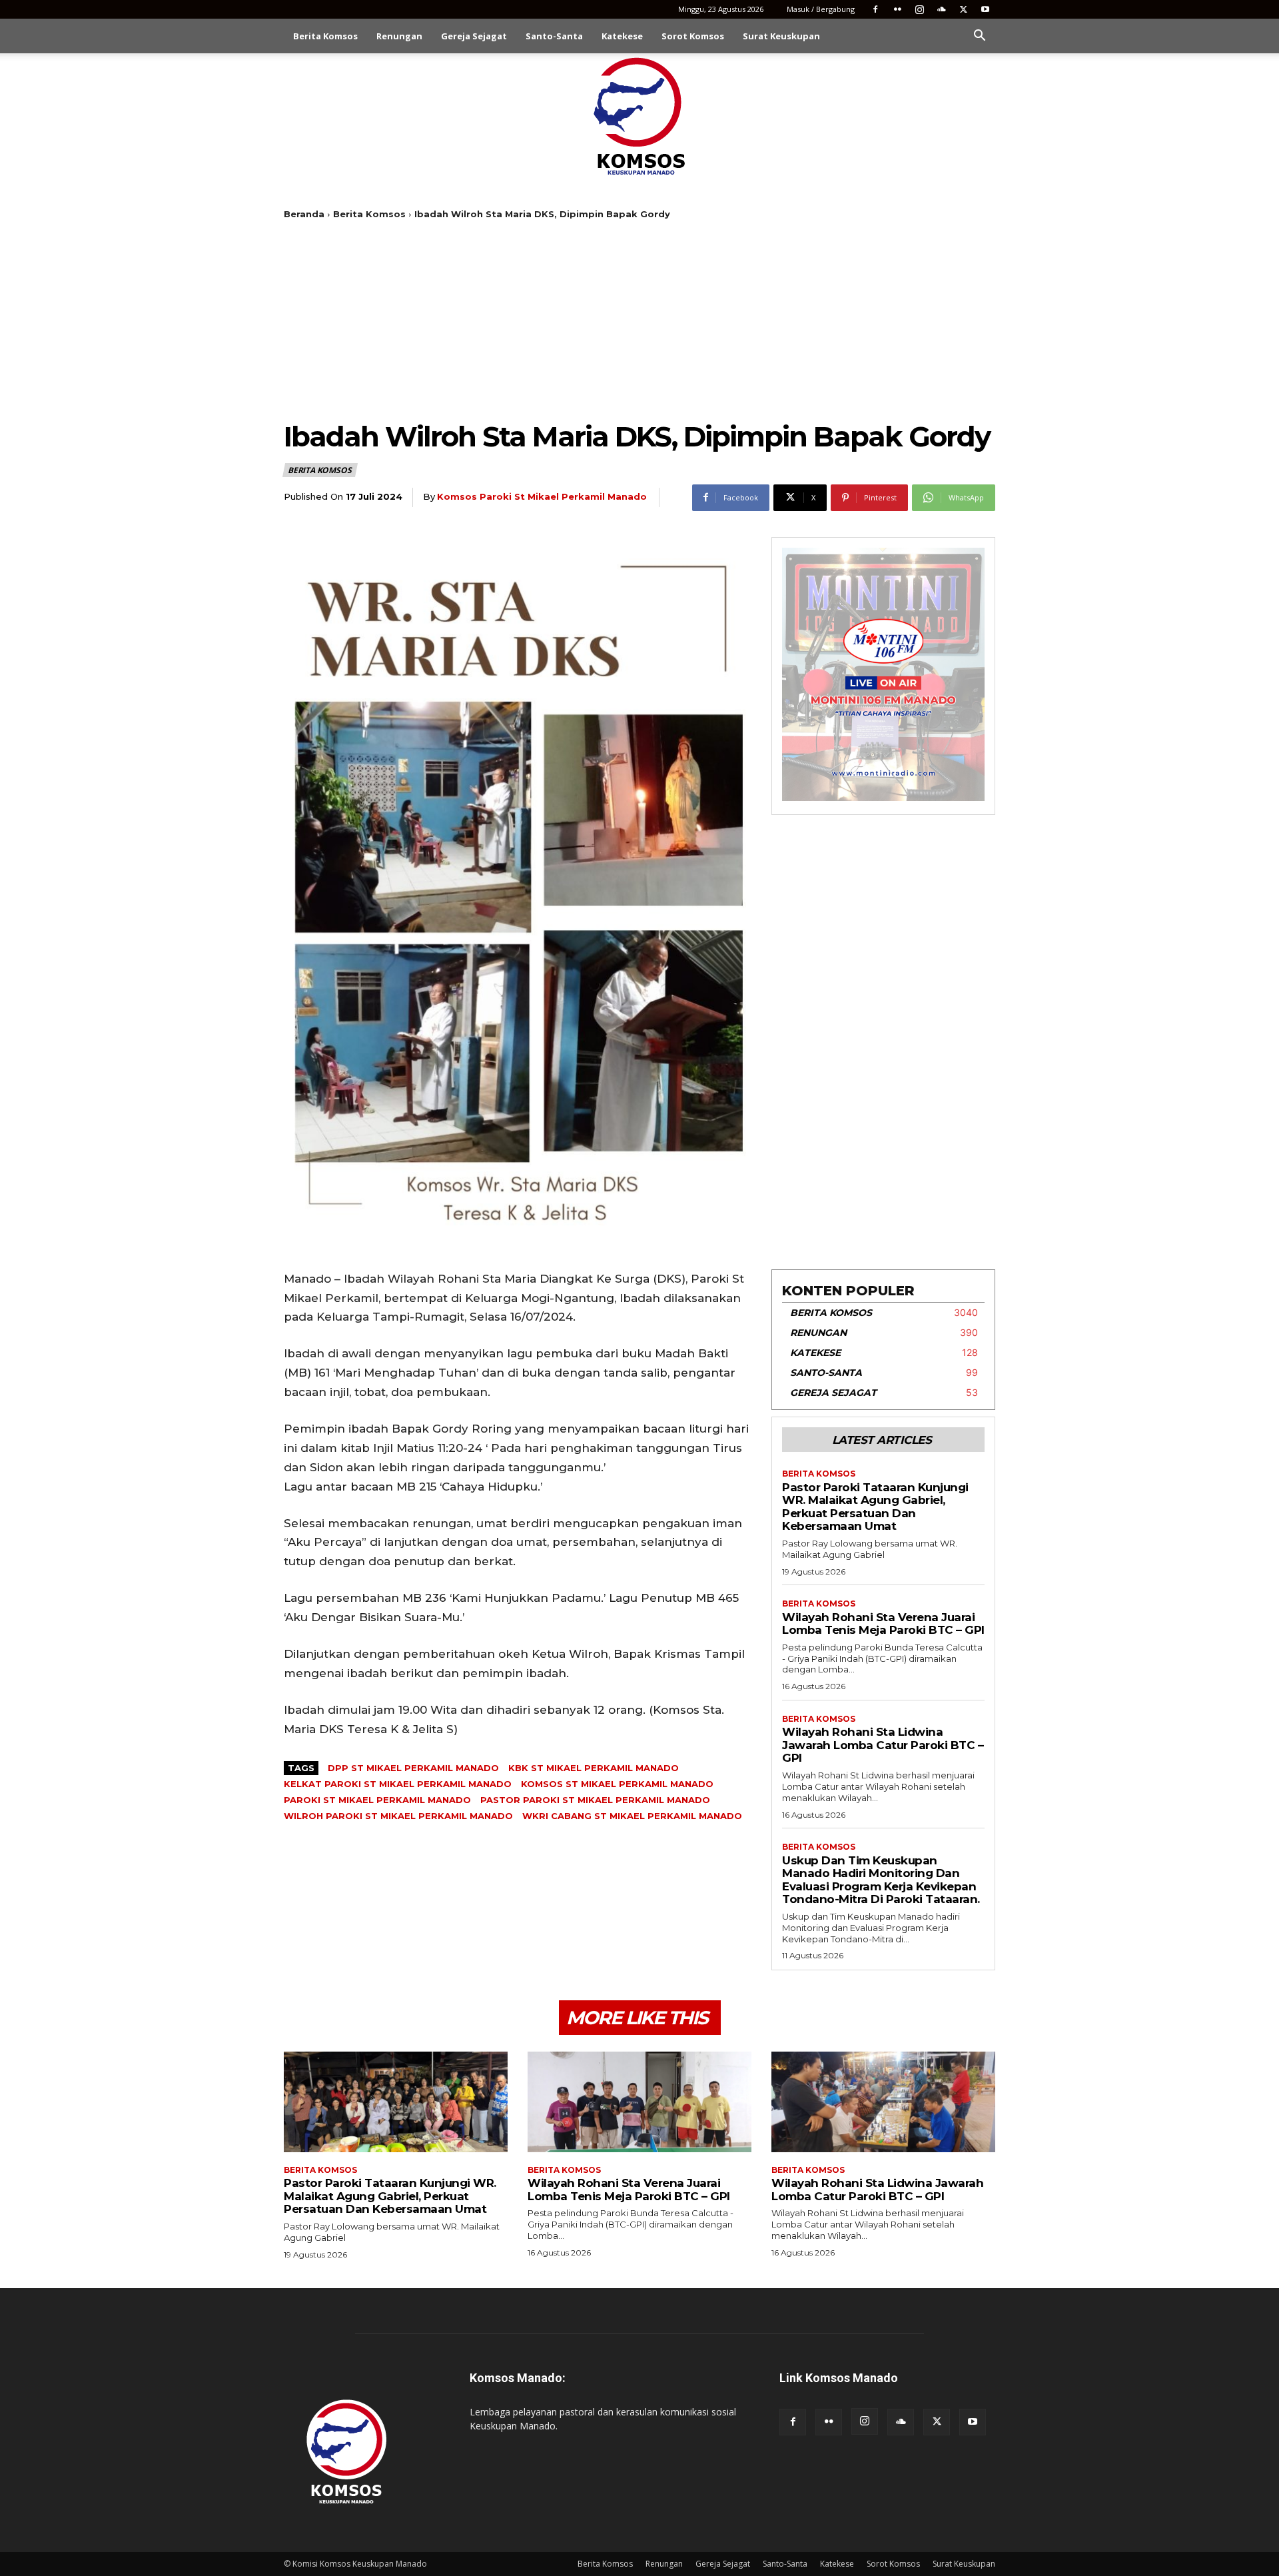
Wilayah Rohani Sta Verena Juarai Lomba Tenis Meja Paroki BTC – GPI (883, 1624)
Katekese (622, 36)
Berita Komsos (325, 36)
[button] (979, 37)
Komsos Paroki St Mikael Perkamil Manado (542, 496)
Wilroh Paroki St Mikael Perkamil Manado (398, 1816)
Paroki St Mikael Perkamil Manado (377, 1800)
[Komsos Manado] (640, 116)
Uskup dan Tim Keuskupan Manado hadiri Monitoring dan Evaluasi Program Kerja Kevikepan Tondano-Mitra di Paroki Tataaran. (881, 1880)
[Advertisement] (639, 320)
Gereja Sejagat (474, 36)
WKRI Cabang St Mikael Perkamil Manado (632, 1816)
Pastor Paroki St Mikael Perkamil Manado (595, 1800)
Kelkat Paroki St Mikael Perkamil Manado (398, 1784)
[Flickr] (897, 9)
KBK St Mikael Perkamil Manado (594, 1768)
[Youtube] (985, 9)
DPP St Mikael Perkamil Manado (413, 1768)
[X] (963, 9)
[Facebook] (875, 9)
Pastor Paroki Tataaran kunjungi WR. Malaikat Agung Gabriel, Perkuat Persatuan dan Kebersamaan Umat (875, 1507)
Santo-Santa (554, 36)
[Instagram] (919, 9)
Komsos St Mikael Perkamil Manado (617, 1784)
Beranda (304, 214)
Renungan (399, 36)
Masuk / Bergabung (821, 9)
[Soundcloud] (941, 9)
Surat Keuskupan (781, 36)
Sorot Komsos (693, 36)
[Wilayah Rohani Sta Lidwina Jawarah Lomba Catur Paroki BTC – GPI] (883, 2102)
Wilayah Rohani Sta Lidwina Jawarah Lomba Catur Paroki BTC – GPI (883, 1745)
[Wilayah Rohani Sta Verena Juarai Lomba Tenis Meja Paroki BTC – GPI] (639, 2102)
